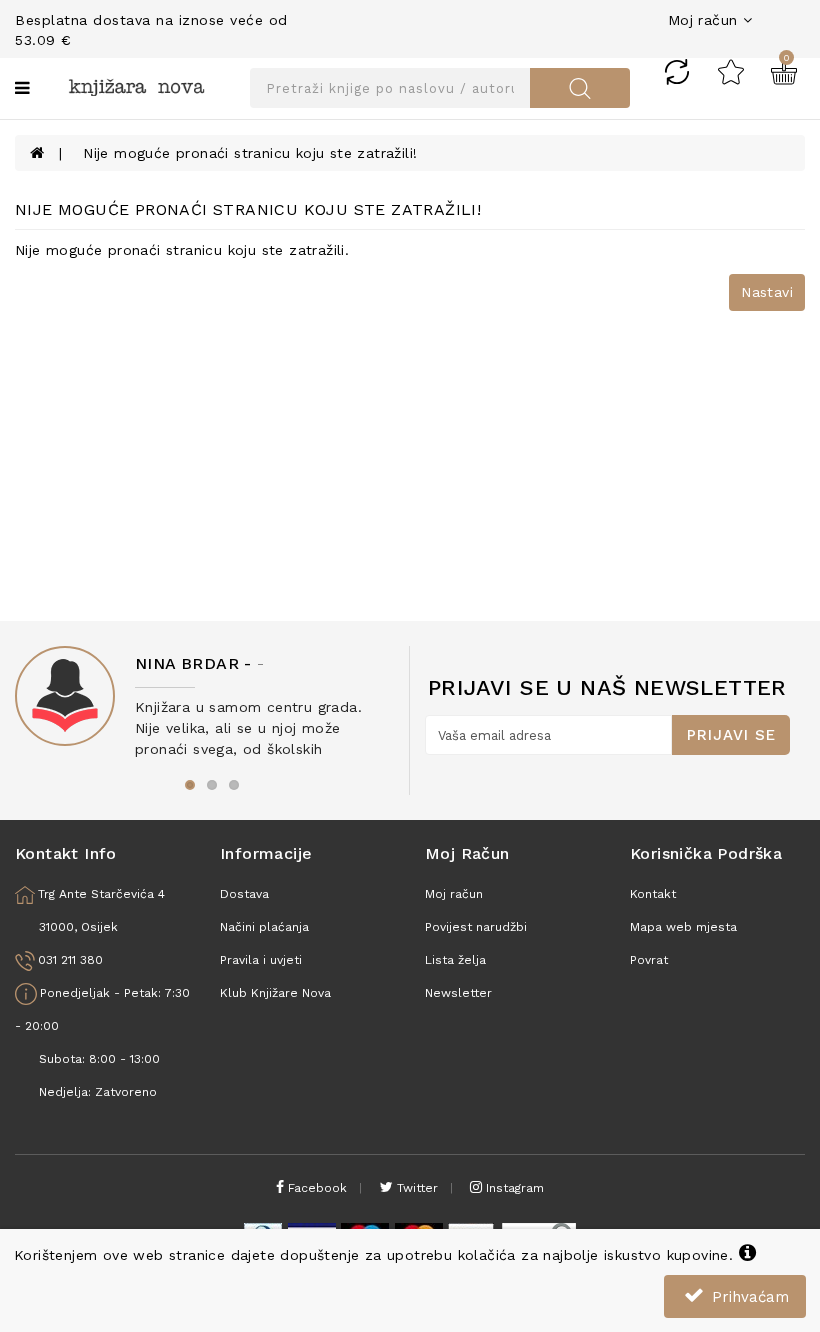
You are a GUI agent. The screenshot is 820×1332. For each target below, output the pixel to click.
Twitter (415, 1188)
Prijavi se (731, 735)
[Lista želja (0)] (731, 71)
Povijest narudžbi (476, 927)
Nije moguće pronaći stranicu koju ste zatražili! (250, 153)
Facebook (315, 1188)
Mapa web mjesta (683, 927)
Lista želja (455, 960)
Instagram (513, 1188)
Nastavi (767, 292)
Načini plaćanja (264, 927)
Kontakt (653, 894)
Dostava (244, 894)
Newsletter (458, 993)
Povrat (649, 960)
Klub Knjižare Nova (275, 993)
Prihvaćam (748, 1297)
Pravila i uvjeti (261, 960)
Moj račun (454, 894)
